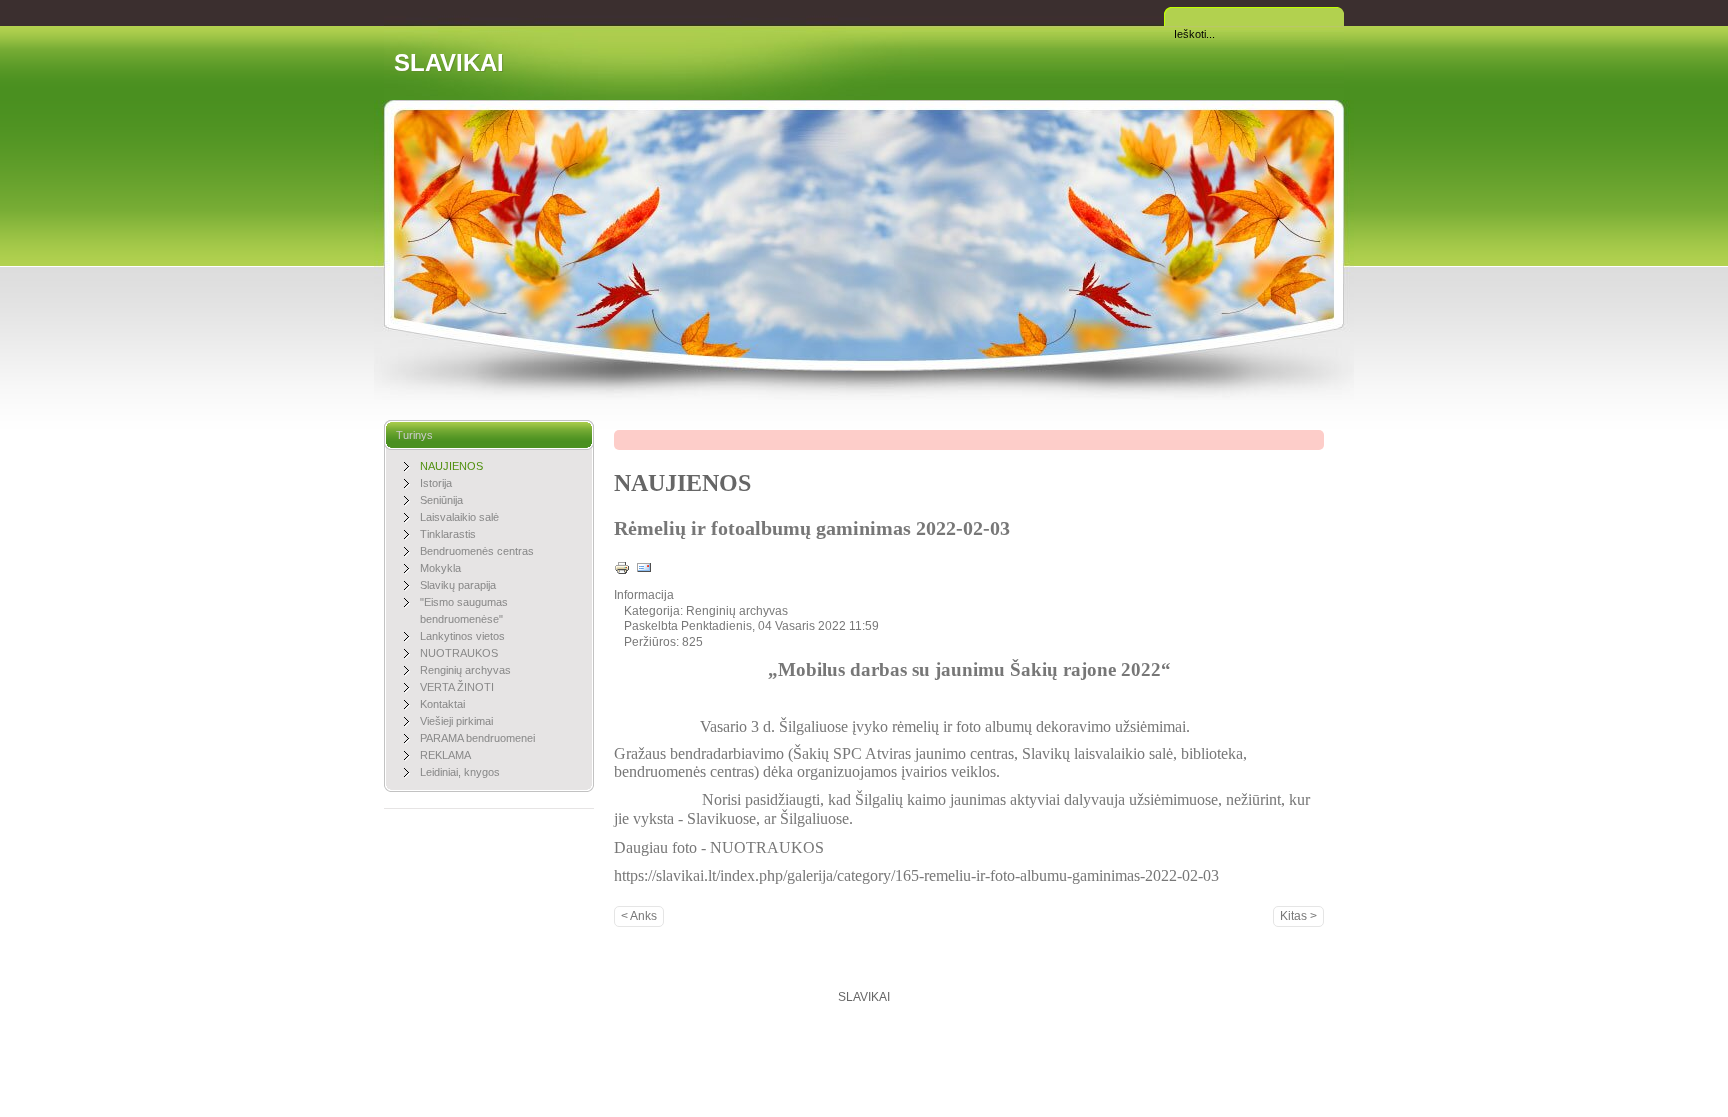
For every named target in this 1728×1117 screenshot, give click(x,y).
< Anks (639, 916)
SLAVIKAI (449, 62)
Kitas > (1298, 916)
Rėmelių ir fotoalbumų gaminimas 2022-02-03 (812, 528)
